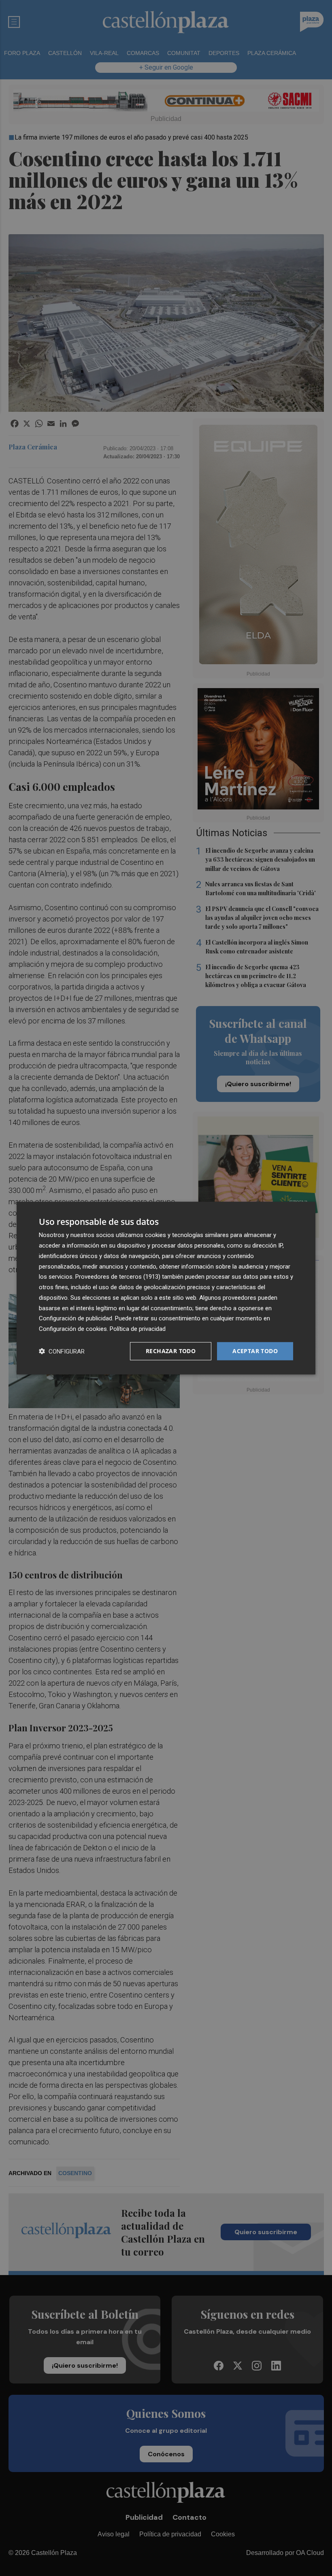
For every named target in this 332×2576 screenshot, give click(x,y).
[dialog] (166, 1288)
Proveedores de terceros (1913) (118, 1277)
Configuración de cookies (73, 1329)
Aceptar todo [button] (255, 1351)
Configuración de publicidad (76, 1318)
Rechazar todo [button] (171, 1351)
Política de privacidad (138, 1329)
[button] (62, 1351)
